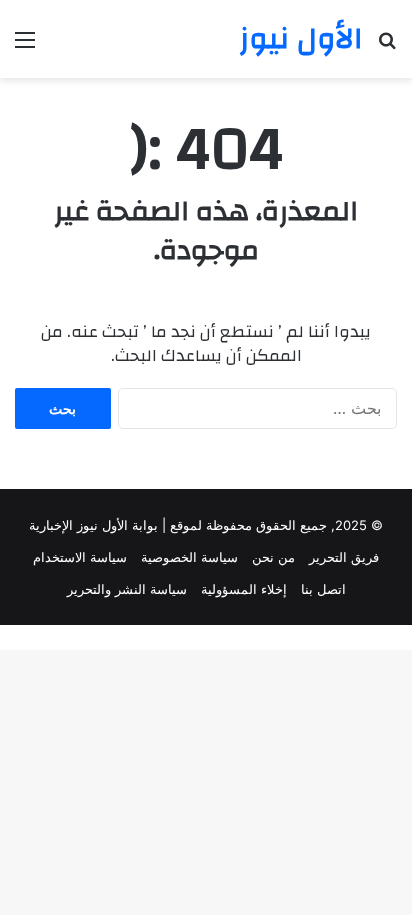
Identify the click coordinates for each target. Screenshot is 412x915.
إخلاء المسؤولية (244, 589)
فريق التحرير (344, 557)
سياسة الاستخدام (80, 557)
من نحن (273, 557)
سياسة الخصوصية (189, 557)
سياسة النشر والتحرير (127, 589)
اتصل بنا (323, 589)
